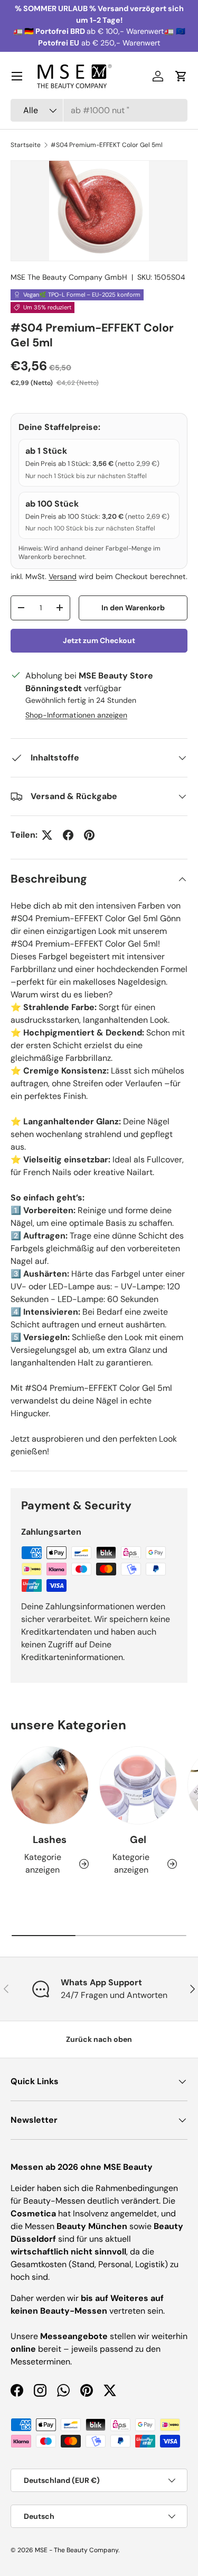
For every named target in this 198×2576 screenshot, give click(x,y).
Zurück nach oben (99, 2039)
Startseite (26, 145)
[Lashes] (50, 1785)
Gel (138, 1840)
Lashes (50, 1840)
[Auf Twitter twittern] (47, 835)
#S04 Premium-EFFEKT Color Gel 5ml (107, 145)
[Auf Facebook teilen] (68, 835)
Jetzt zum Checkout (99, 640)
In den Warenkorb (133, 608)
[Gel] (138, 1785)
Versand (63, 576)
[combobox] (99, 110)
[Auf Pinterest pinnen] (89, 835)
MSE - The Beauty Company (77, 2550)
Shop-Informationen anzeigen (76, 715)
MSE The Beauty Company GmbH (69, 277)
